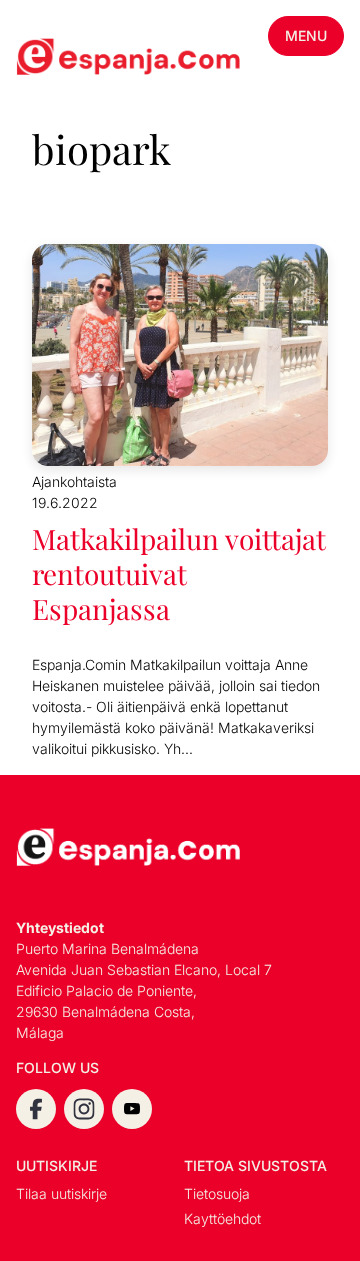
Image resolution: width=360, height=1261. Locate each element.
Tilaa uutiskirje (61, 1193)
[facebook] (36, 1109)
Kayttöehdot (222, 1218)
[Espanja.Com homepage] (64, 59)
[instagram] (84, 1109)
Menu (306, 35)
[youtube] (132, 1109)
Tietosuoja (217, 1193)
